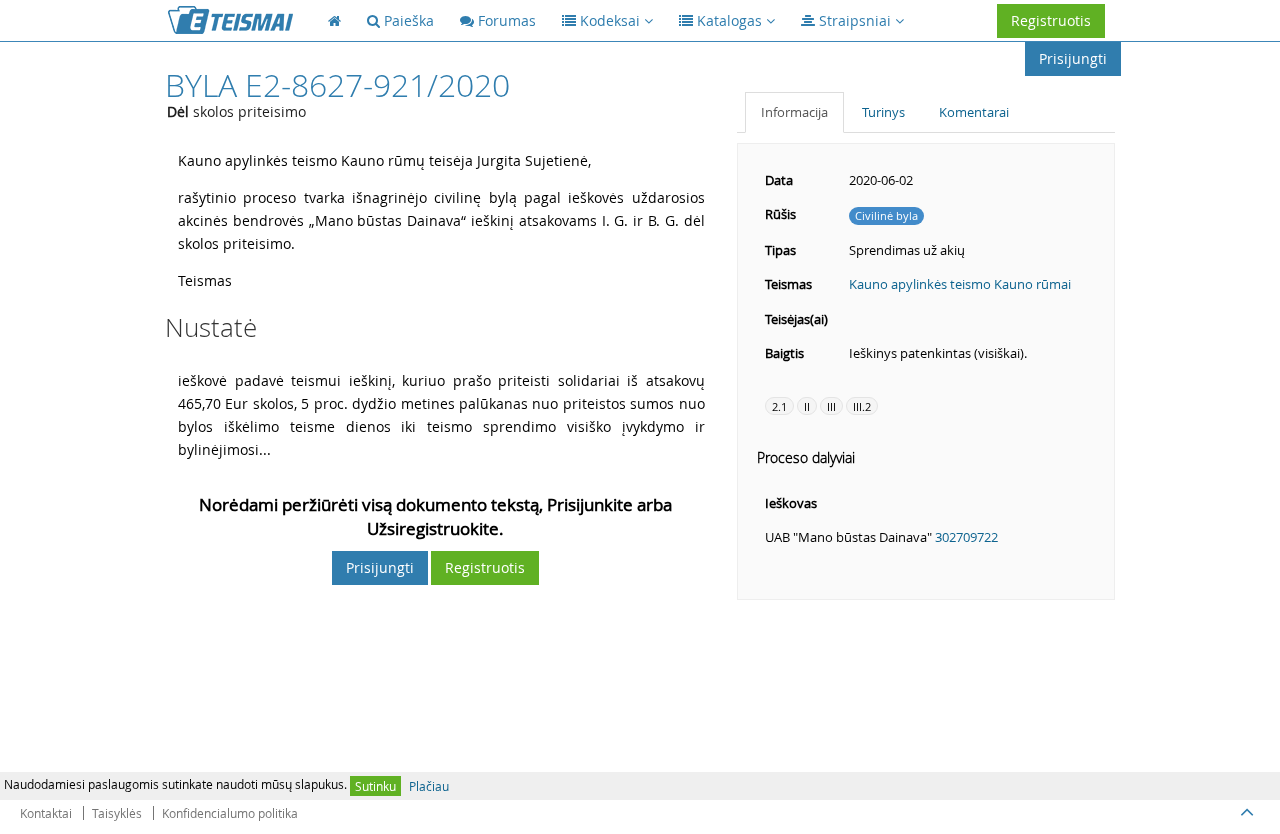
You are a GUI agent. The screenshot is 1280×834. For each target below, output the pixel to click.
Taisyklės (117, 813)
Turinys (883, 112)
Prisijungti (1073, 58)
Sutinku (375, 786)
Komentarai (974, 112)
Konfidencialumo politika (230, 813)
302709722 (966, 537)
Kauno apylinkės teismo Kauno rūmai (960, 284)
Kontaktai (46, 813)
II (807, 406)
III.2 (862, 406)
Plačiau (429, 786)
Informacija (794, 112)
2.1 (779, 406)
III (831, 406)
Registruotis (1051, 20)
